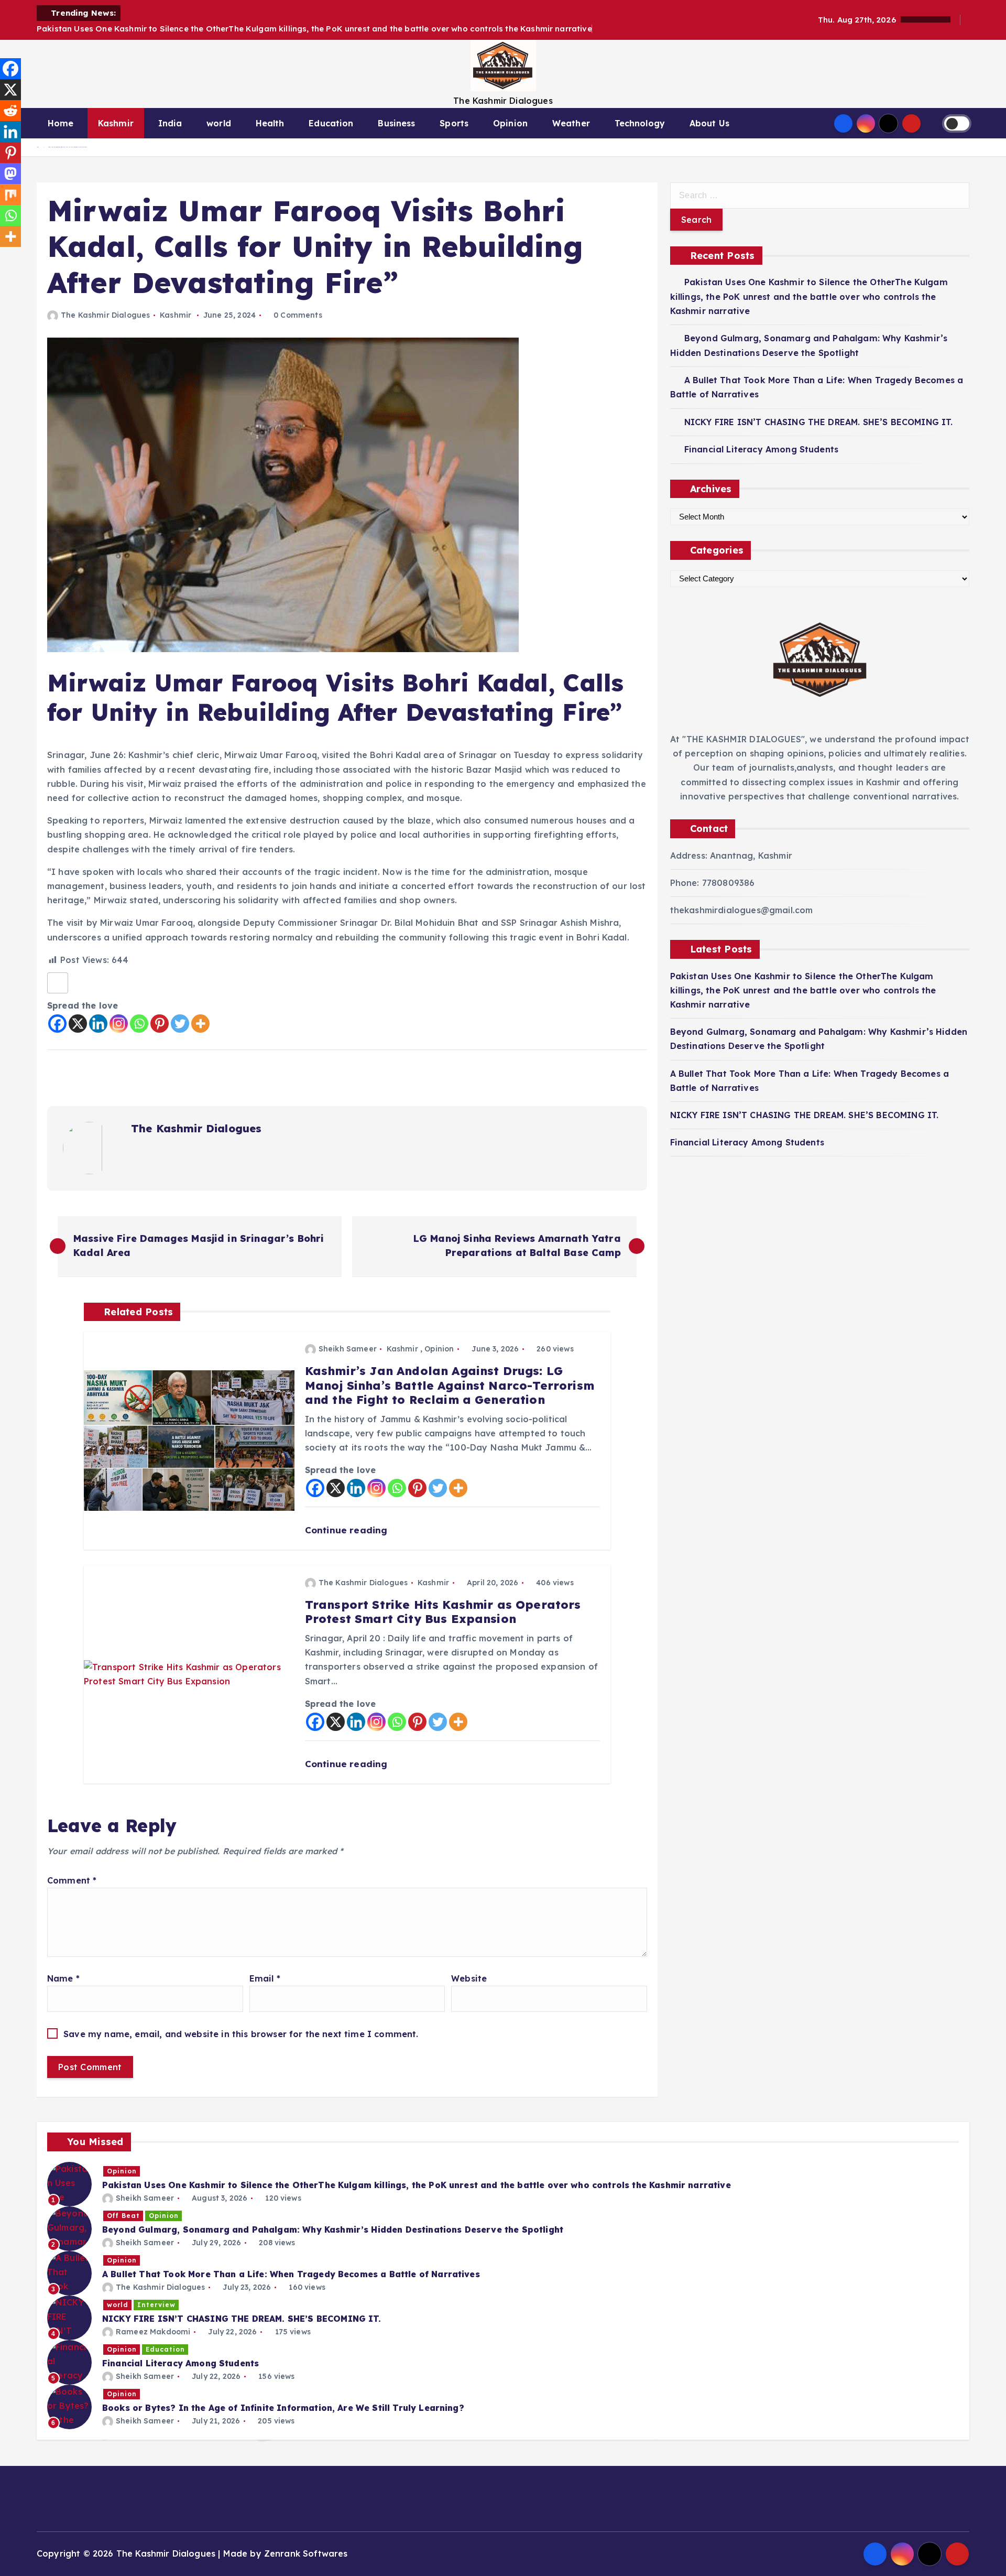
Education (331, 123)
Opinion (510, 123)
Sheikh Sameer (348, 1349)
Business (396, 123)
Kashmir (116, 123)
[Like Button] (58, 983)
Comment (72, 1880)
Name (63, 1978)
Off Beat (123, 2216)
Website (469, 1978)
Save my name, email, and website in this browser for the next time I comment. (241, 2034)
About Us (709, 123)
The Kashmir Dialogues (105, 315)
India (170, 123)
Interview (156, 2305)
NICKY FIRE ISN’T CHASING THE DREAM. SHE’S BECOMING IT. (819, 422)
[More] (200, 1024)
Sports (454, 123)
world (219, 123)
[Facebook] (57, 1024)
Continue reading (348, 1530)
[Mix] (10, 194)
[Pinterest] (160, 1024)
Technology (640, 123)
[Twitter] (180, 1024)
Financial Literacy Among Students (761, 449)
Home (61, 123)
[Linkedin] (98, 1024)
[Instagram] (119, 1024)
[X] (78, 1024)
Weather (571, 123)
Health (270, 123)
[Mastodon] (10, 174)
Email (265, 1978)
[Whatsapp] (139, 1024)
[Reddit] (10, 111)
